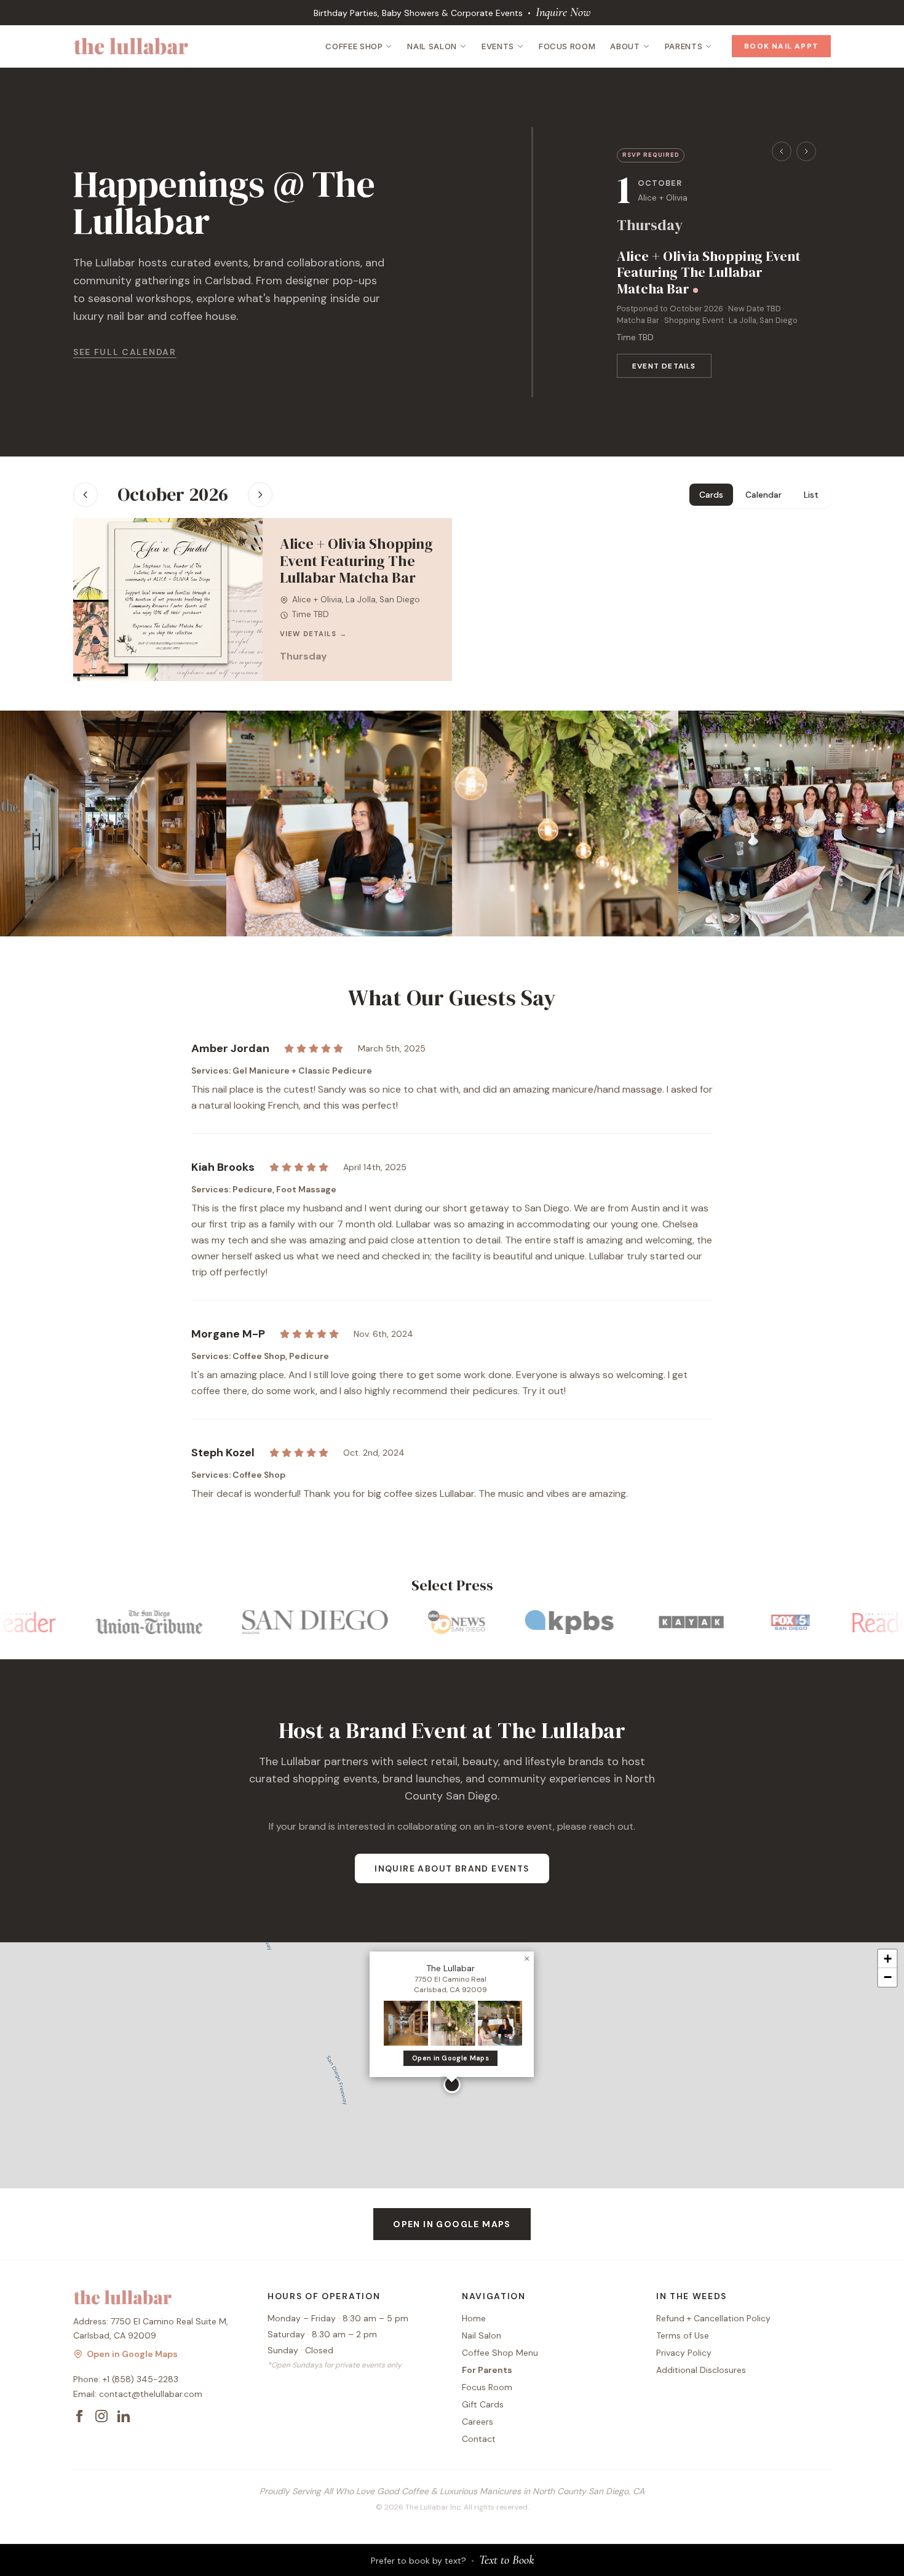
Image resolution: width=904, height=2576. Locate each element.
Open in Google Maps (450, 2058)
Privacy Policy (684, 2353)
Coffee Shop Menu (500, 2353)
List (811, 495)
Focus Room (567, 46)
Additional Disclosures (701, 2370)
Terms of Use (683, 2335)
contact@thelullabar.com (151, 2394)
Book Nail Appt (781, 46)
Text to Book (506, 2560)
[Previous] (782, 151)
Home (474, 2318)
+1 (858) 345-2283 (141, 2379)
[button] (452, 2084)
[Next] (806, 151)
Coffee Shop (354, 46)
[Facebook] (79, 2416)
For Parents (487, 2370)
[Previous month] (85, 495)
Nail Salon (432, 46)
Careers (478, 2422)
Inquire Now (563, 12)
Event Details (664, 366)
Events (498, 46)
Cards (711, 495)
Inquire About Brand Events (452, 1868)
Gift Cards (483, 2404)
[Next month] (260, 495)
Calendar (763, 495)
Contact (479, 2439)
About (625, 46)
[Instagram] (101, 2416)
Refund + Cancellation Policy (713, 2318)
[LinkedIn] (124, 2416)
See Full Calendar (125, 352)
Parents (684, 46)
